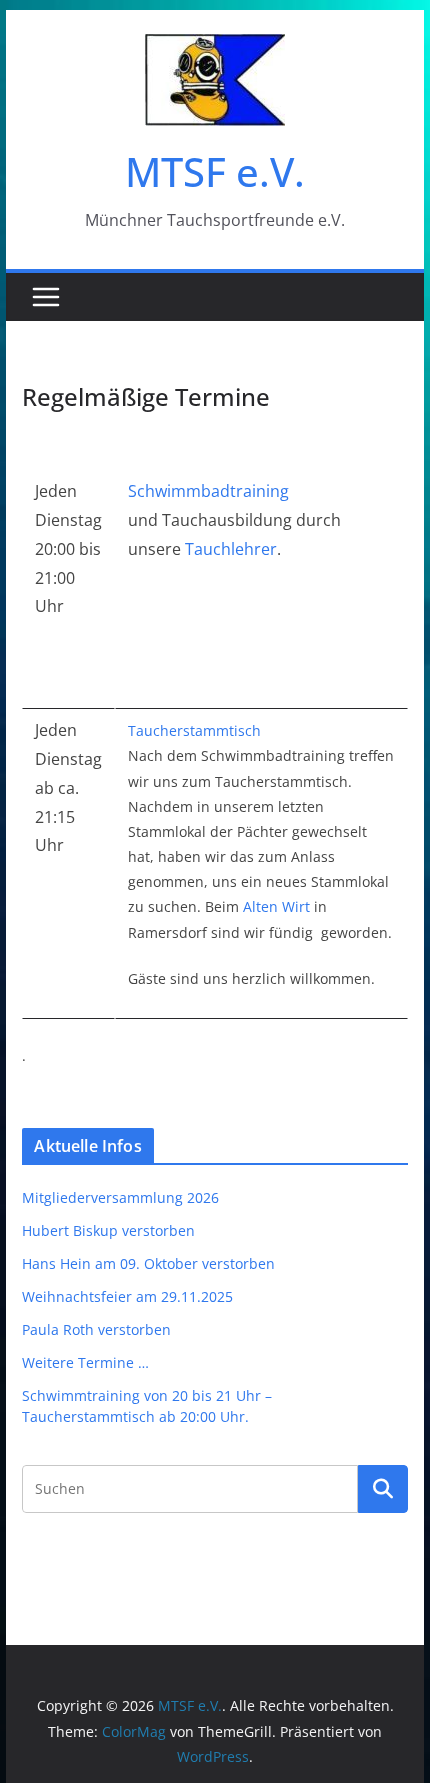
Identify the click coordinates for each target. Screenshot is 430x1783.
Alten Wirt (276, 906)
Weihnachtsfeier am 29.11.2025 (127, 1296)
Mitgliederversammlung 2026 (120, 1197)
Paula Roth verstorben (96, 1329)
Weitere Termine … (85, 1362)
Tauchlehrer (231, 549)
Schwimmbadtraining (208, 491)
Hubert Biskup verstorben (108, 1230)
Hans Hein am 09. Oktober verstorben (148, 1263)
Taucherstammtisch (194, 730)
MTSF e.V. (215, 171)
